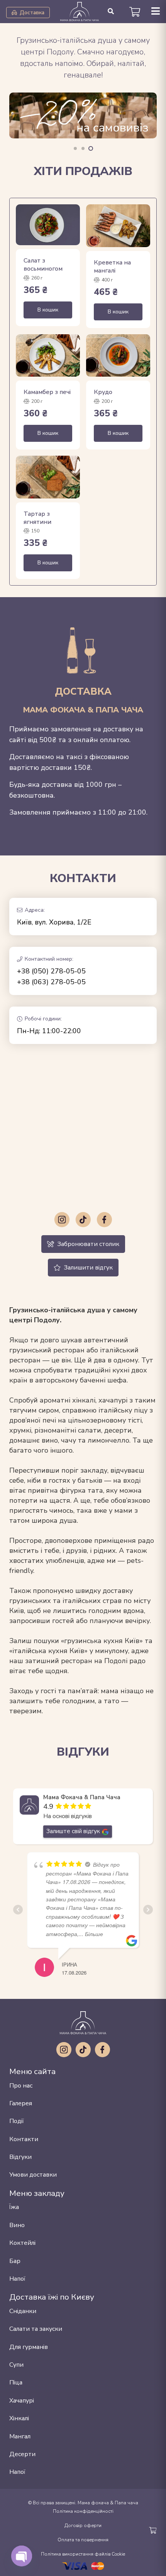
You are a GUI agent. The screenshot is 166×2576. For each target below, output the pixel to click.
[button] (111, 12)
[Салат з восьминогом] (48, 225)
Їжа (14, 2207)
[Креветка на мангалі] (118, 226)
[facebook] (104, 1220)
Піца (16, 2382)
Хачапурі (22, 2401)
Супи (16, 2365)
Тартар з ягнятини (37, 518)
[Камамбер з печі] (48, 356)
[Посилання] (83, 122)
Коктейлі (22, 2243)
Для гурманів (29, 2347)
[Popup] (156, 12)
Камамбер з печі (47, 392)
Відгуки (20, 2157)
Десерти (22, 2454)
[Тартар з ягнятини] (48, 477)
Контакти (24, 2139)
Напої (17, 2279)
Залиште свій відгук (73, 1831)
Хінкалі (19, 2418)
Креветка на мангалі (112, 267)
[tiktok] (83, 1220)
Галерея (21, 2103)
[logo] (80, 12)
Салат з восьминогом (43, 265)
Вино (17, 2225)
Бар (15, 2261)
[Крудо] (118, 356)
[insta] (62, 1220)
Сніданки (23, 2311)
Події (17, 2121)
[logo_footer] (83, 2023)
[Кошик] (135, 12)
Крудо (103, 392)
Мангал (20, 2436)
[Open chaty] (21, 2556)
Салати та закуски (36, 2329)
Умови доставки (33, 2175)
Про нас (21, 2086)
